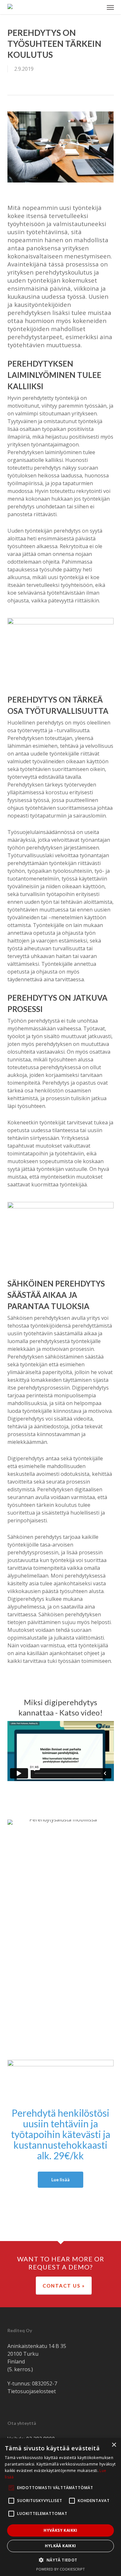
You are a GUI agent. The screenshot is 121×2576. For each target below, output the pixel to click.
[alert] (60, 2507)
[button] (110, 7)
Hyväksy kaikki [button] (60, 2530)
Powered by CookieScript (60, 2569)
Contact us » (64, 2286)
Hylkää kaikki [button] (60, 2546)
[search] (97, 7)
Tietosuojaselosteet (32, 2391)
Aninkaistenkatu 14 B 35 (37, 2346)
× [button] (114, 2445)
